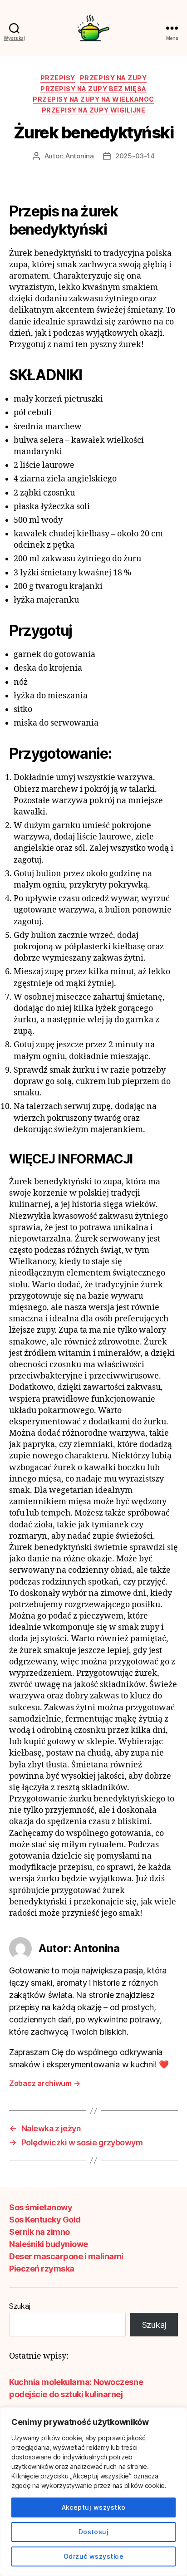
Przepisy (58, 78)
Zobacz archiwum (44, 2083)
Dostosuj (94, 2532)
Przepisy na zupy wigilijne (93, 110)
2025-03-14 (135, 156)
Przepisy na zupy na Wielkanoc (93, 99)
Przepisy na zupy (113, 78)
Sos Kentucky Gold (45, 2220)
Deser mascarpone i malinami (66, 2256)
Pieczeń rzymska (42, 2269)
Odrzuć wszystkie (93, 2556)
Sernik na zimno (39, 2232)
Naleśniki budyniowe (49, 2244)
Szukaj (20, 2306)
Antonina (80, 156)
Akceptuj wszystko (94, 2507)
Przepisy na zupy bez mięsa (93, 89)
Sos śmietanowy (41, 2207)
